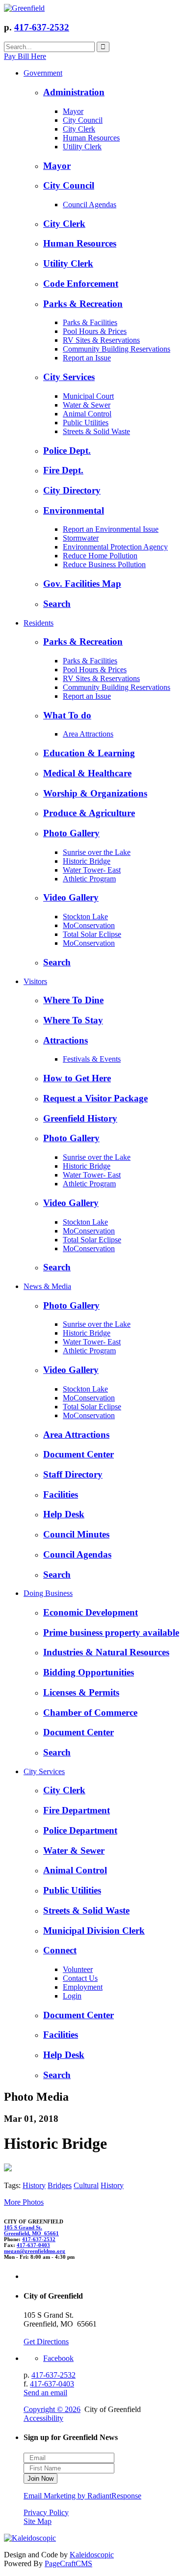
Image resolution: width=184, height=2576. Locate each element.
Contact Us (80, 1978)
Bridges (60, 2185)
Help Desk (64, 1514)
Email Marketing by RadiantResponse (82, 2496)
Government (43, 73)
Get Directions (46, 2342)
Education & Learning (89, 753)
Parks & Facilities (90, 322)
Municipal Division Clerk (94, 1931)
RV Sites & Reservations (101, 340)
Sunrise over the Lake (97, 852)
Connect (60, 1950)
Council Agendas (90, 205)
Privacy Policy (46, 2512)
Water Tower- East (92, 870)
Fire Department (77, 1810)
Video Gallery (71, 897)
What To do (67, 715)
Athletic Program (89, 879)
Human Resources (91, 138)
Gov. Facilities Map (82, 584)
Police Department (80, 1830)
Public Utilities (86, 423)
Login (72, 1996)
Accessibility (43, 2418)
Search (57, 604)
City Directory (72, 490)
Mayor (73, 111)
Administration (74, 92)
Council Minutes (76, 1534)
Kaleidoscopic (92, 2555)
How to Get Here (77, 1078)
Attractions (66, 1040)
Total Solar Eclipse (92, 934)
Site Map (38, 2521)
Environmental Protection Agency (115, 547)
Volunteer (78, 1969)
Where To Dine (73, 1000)
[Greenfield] (24, 8)
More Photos (24, 2202)
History (34, 2185)
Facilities (61, 1494)
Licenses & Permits (81, 1692)
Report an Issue (87, 358)
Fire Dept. (63, 470)
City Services (69, 377)
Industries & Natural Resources (106, 1652)
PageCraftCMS (68, 2563)
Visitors (35, 981)
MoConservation (89, 925)
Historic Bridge (87, 861)
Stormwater (81, 538)
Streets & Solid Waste (96, 431)
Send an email (45, 2393)
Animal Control (87, 414)
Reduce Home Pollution (100, 556)
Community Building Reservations (117, 349)
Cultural (86, 2185)
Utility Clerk (82, 147)
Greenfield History (80, 1118)
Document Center (79, 1454)
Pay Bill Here (25, 56)
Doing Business (48, 1593)
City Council (83, 120)
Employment (83, 1987)
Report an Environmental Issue (111, 529)
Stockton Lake (85, 917)
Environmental (74, 510)
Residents (39, 623)
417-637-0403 (33, 2245)
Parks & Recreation (83, 304)
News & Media (47, 1286)
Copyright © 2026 (52, 2409)
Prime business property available (111, 1632)
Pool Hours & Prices (95, 331)
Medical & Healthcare (87, 773)
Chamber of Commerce (90, 1713)
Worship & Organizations (95, 793)
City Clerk (79, 129)
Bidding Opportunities (89, 1672)
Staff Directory (73, 1474)
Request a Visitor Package (95, 1098)
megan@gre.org (35, 2251)
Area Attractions (88, 734)
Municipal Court (88, 396)
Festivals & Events (92, 1059)
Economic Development (91, 1612)
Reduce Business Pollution (104, 564)
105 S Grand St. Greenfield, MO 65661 (31, 2230)
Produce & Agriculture (89, 813)
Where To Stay (73, 1020)
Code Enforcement (81, 284)
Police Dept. (67, 451)
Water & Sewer (87, 405)
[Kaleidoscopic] (30, 2538)
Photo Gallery (71, 833)
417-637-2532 (42, 27)
